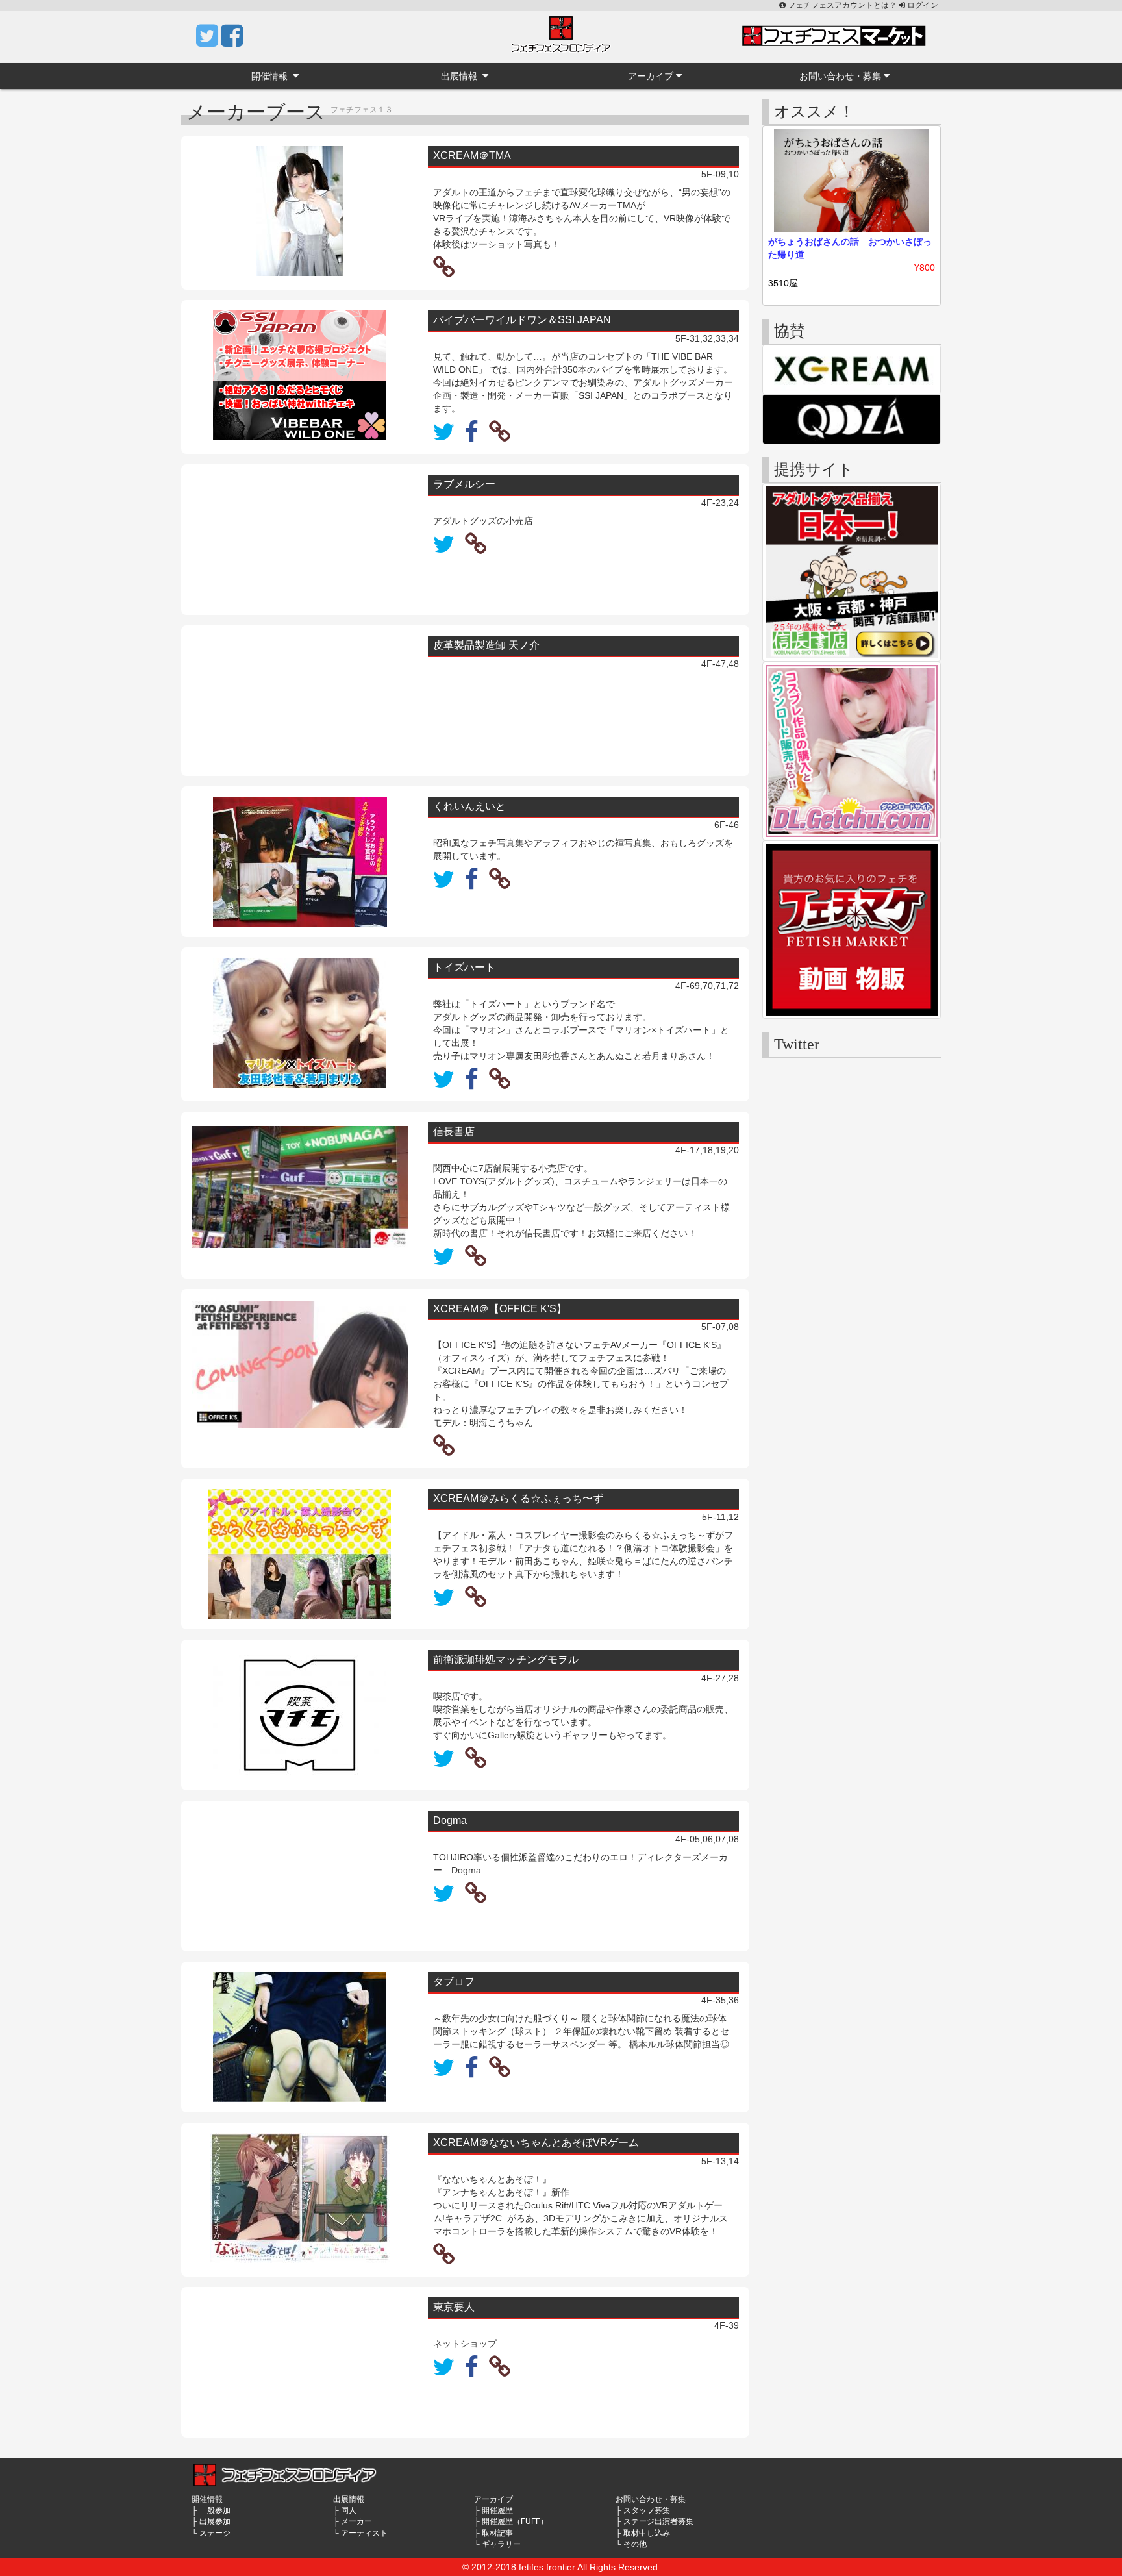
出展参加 (215, 2521)
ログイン (922, 5)
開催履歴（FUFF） (515, 2521)
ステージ (215, 2533)
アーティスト (364, 2533)
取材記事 (497, 2533)
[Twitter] (208, 42)
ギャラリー (501, 2544)
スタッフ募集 (647, 2510)
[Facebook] (232, 42)
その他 (635, 2544)
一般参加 (215, 2510)
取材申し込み (647, 2533)
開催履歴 (497, 2510)
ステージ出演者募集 (658, 2521)
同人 (349, 2510)
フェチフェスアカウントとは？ (842, 5)
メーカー (356, 2521)
